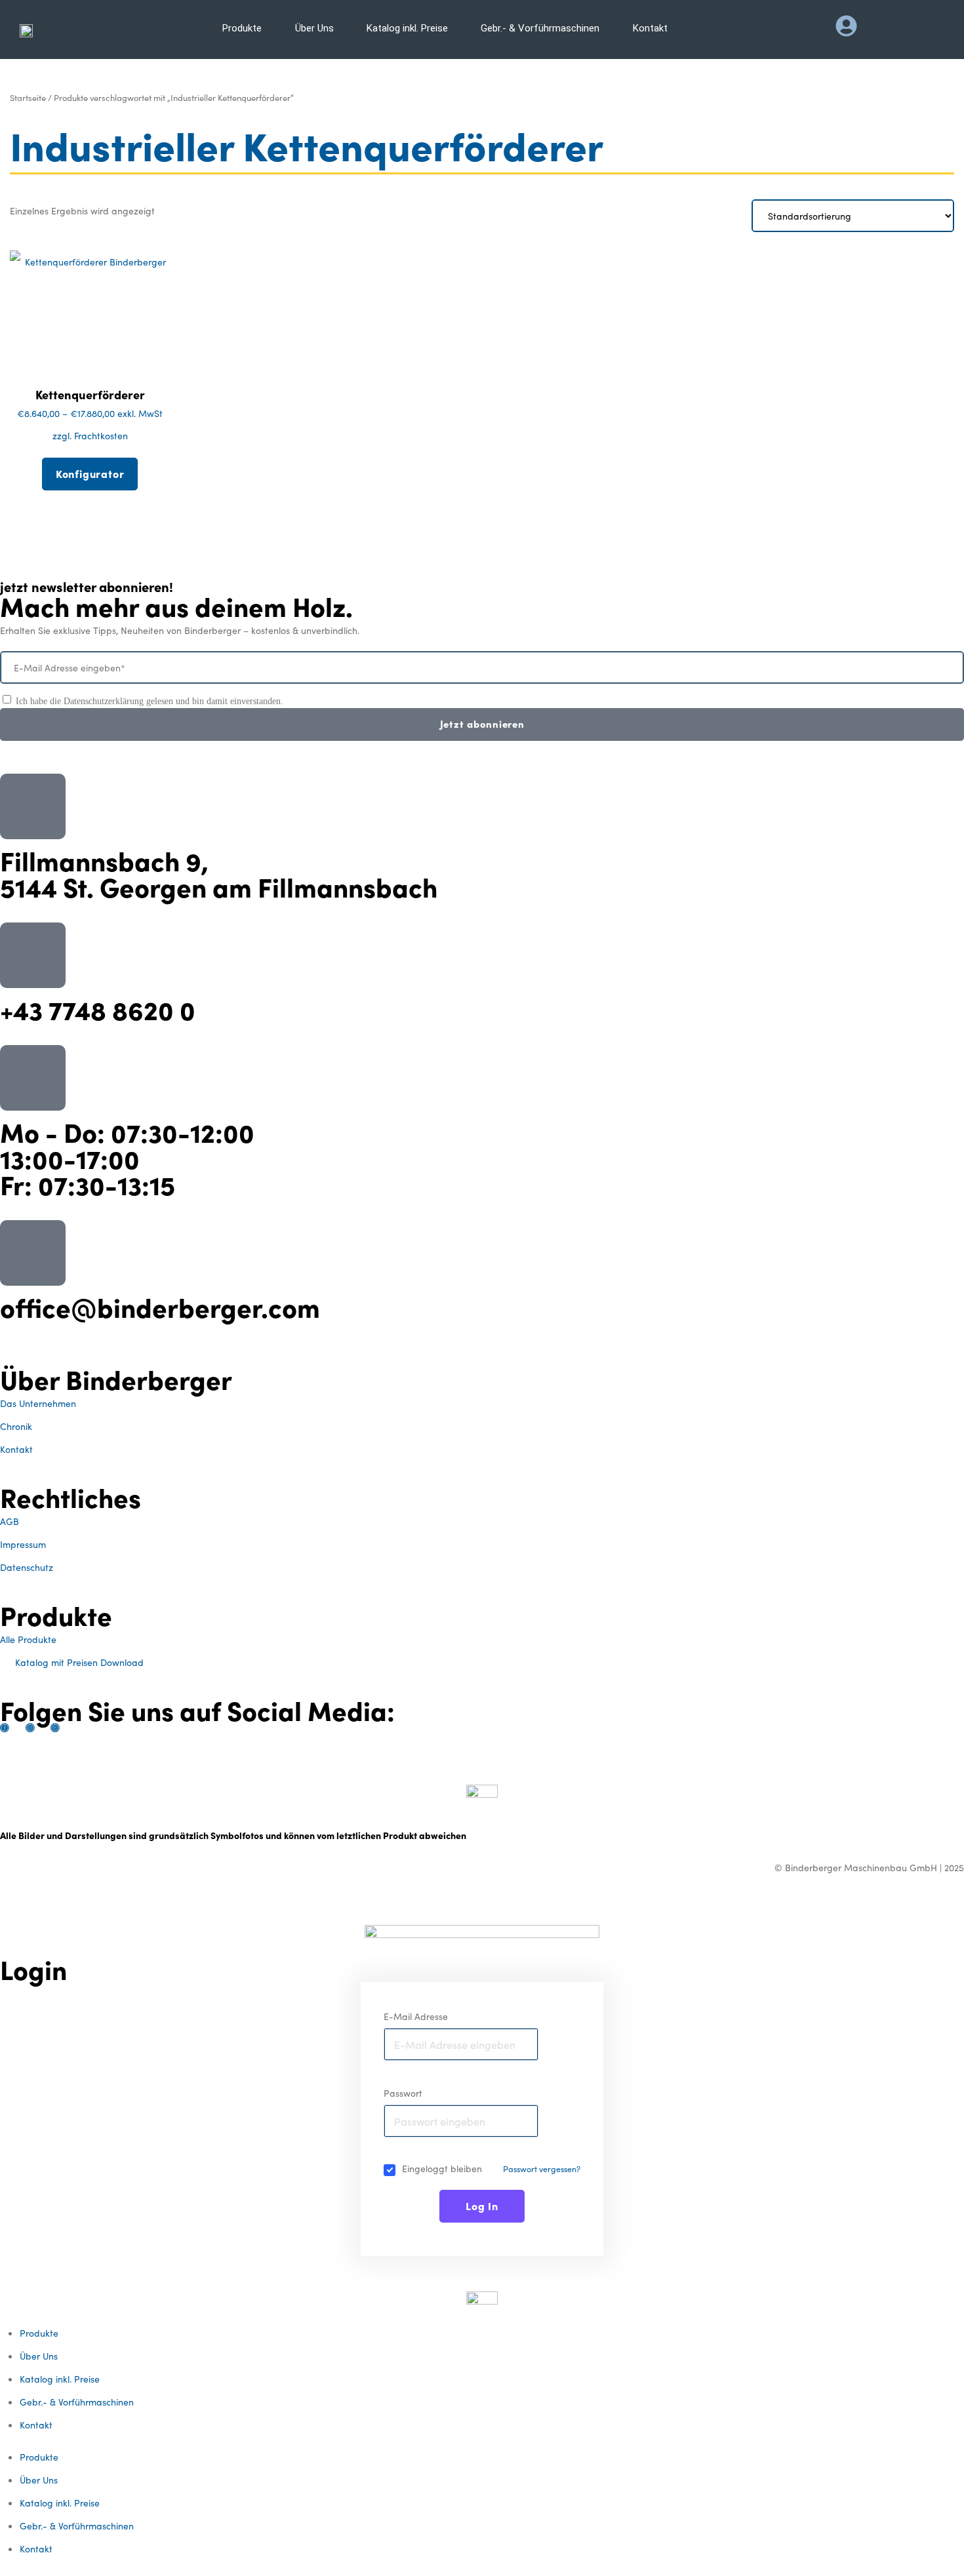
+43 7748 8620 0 (98, 1009)
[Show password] (525, 2121)
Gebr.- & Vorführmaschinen (77, 2402)
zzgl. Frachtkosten (90, 435)
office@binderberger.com (160, 1306)
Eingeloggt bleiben (442, 2168)
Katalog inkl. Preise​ (60, 2379)
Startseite (28, 97)
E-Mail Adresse (416, 2016)
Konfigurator (90, 473)
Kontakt (36, 2425)
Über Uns (39, 2356)
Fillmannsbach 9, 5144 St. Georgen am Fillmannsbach (219, 873)
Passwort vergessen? (542, 2169)
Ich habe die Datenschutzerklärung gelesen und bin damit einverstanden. (150, 701)
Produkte (39, 2333)
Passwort (403, 2093)
